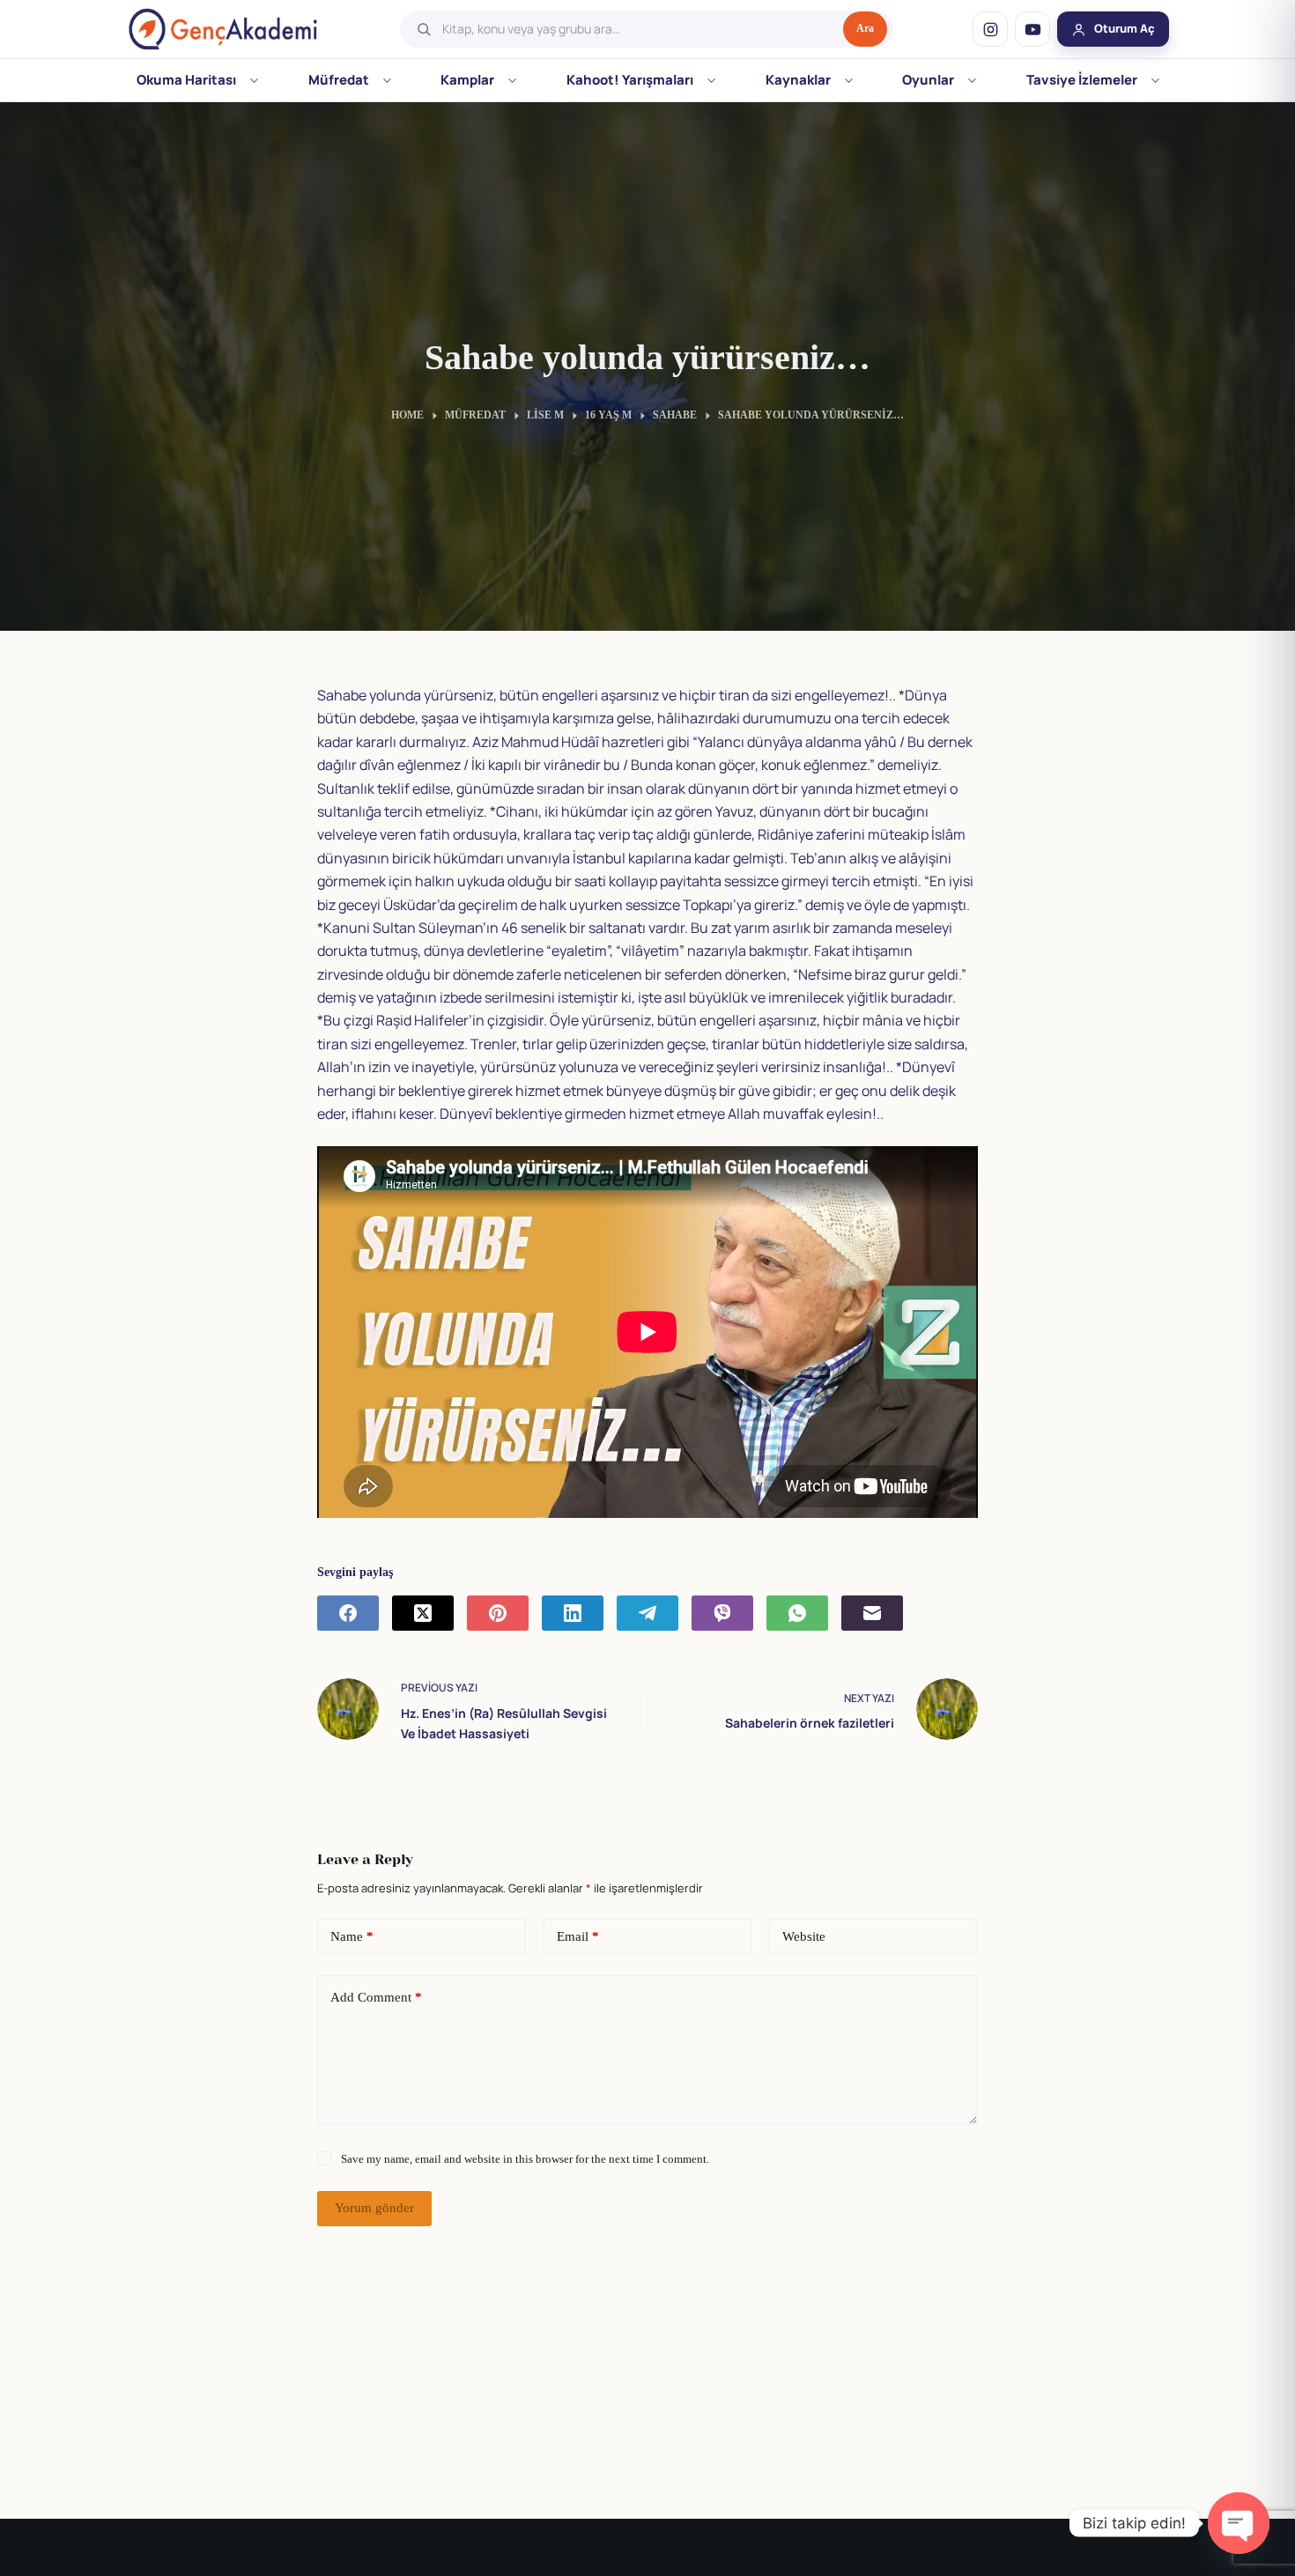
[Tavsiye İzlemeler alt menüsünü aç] (1155, 80)
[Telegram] (647, 1613)
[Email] (872, 1613)
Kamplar (467, 80)
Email (578, 1936)
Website (804, 1936)
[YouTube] (1032, 29)
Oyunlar (928, 80)
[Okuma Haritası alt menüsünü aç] (254, 80)
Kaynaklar (798, 80)
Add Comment (376, 1997)
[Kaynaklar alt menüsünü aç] (849, 80)
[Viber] (722, 1613)
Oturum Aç (1125, 28)
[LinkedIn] (573, 1613)
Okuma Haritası (186, 80)
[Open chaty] (1239, 2523)
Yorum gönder (374, 2208)
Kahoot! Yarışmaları (630, 80)
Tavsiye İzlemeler (1082, 80)
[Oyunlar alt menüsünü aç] (972, 80)
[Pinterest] (498, 1613)
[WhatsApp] (797, 1613)
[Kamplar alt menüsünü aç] (512, 80)
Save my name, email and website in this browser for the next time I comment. (525, 2159)
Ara (865, 28)
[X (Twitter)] (423, 1613)
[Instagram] (990, 29)
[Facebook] (348, 1613)
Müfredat (339, 80)
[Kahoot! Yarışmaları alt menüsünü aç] (711, 80)
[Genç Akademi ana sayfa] (223, 29)
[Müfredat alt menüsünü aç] (387, 80)
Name (352, 1936)
